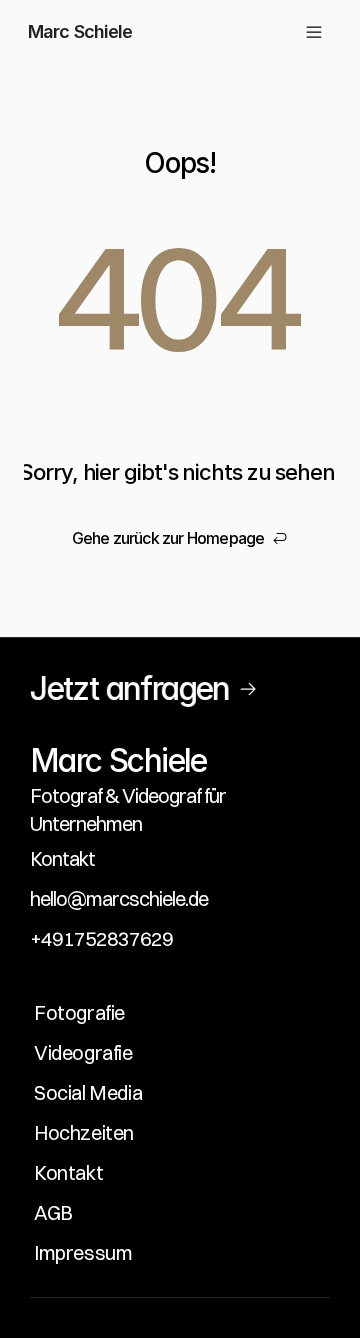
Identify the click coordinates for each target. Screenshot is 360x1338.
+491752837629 (101, 938)
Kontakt (62, 858)
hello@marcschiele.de (119, 898)
